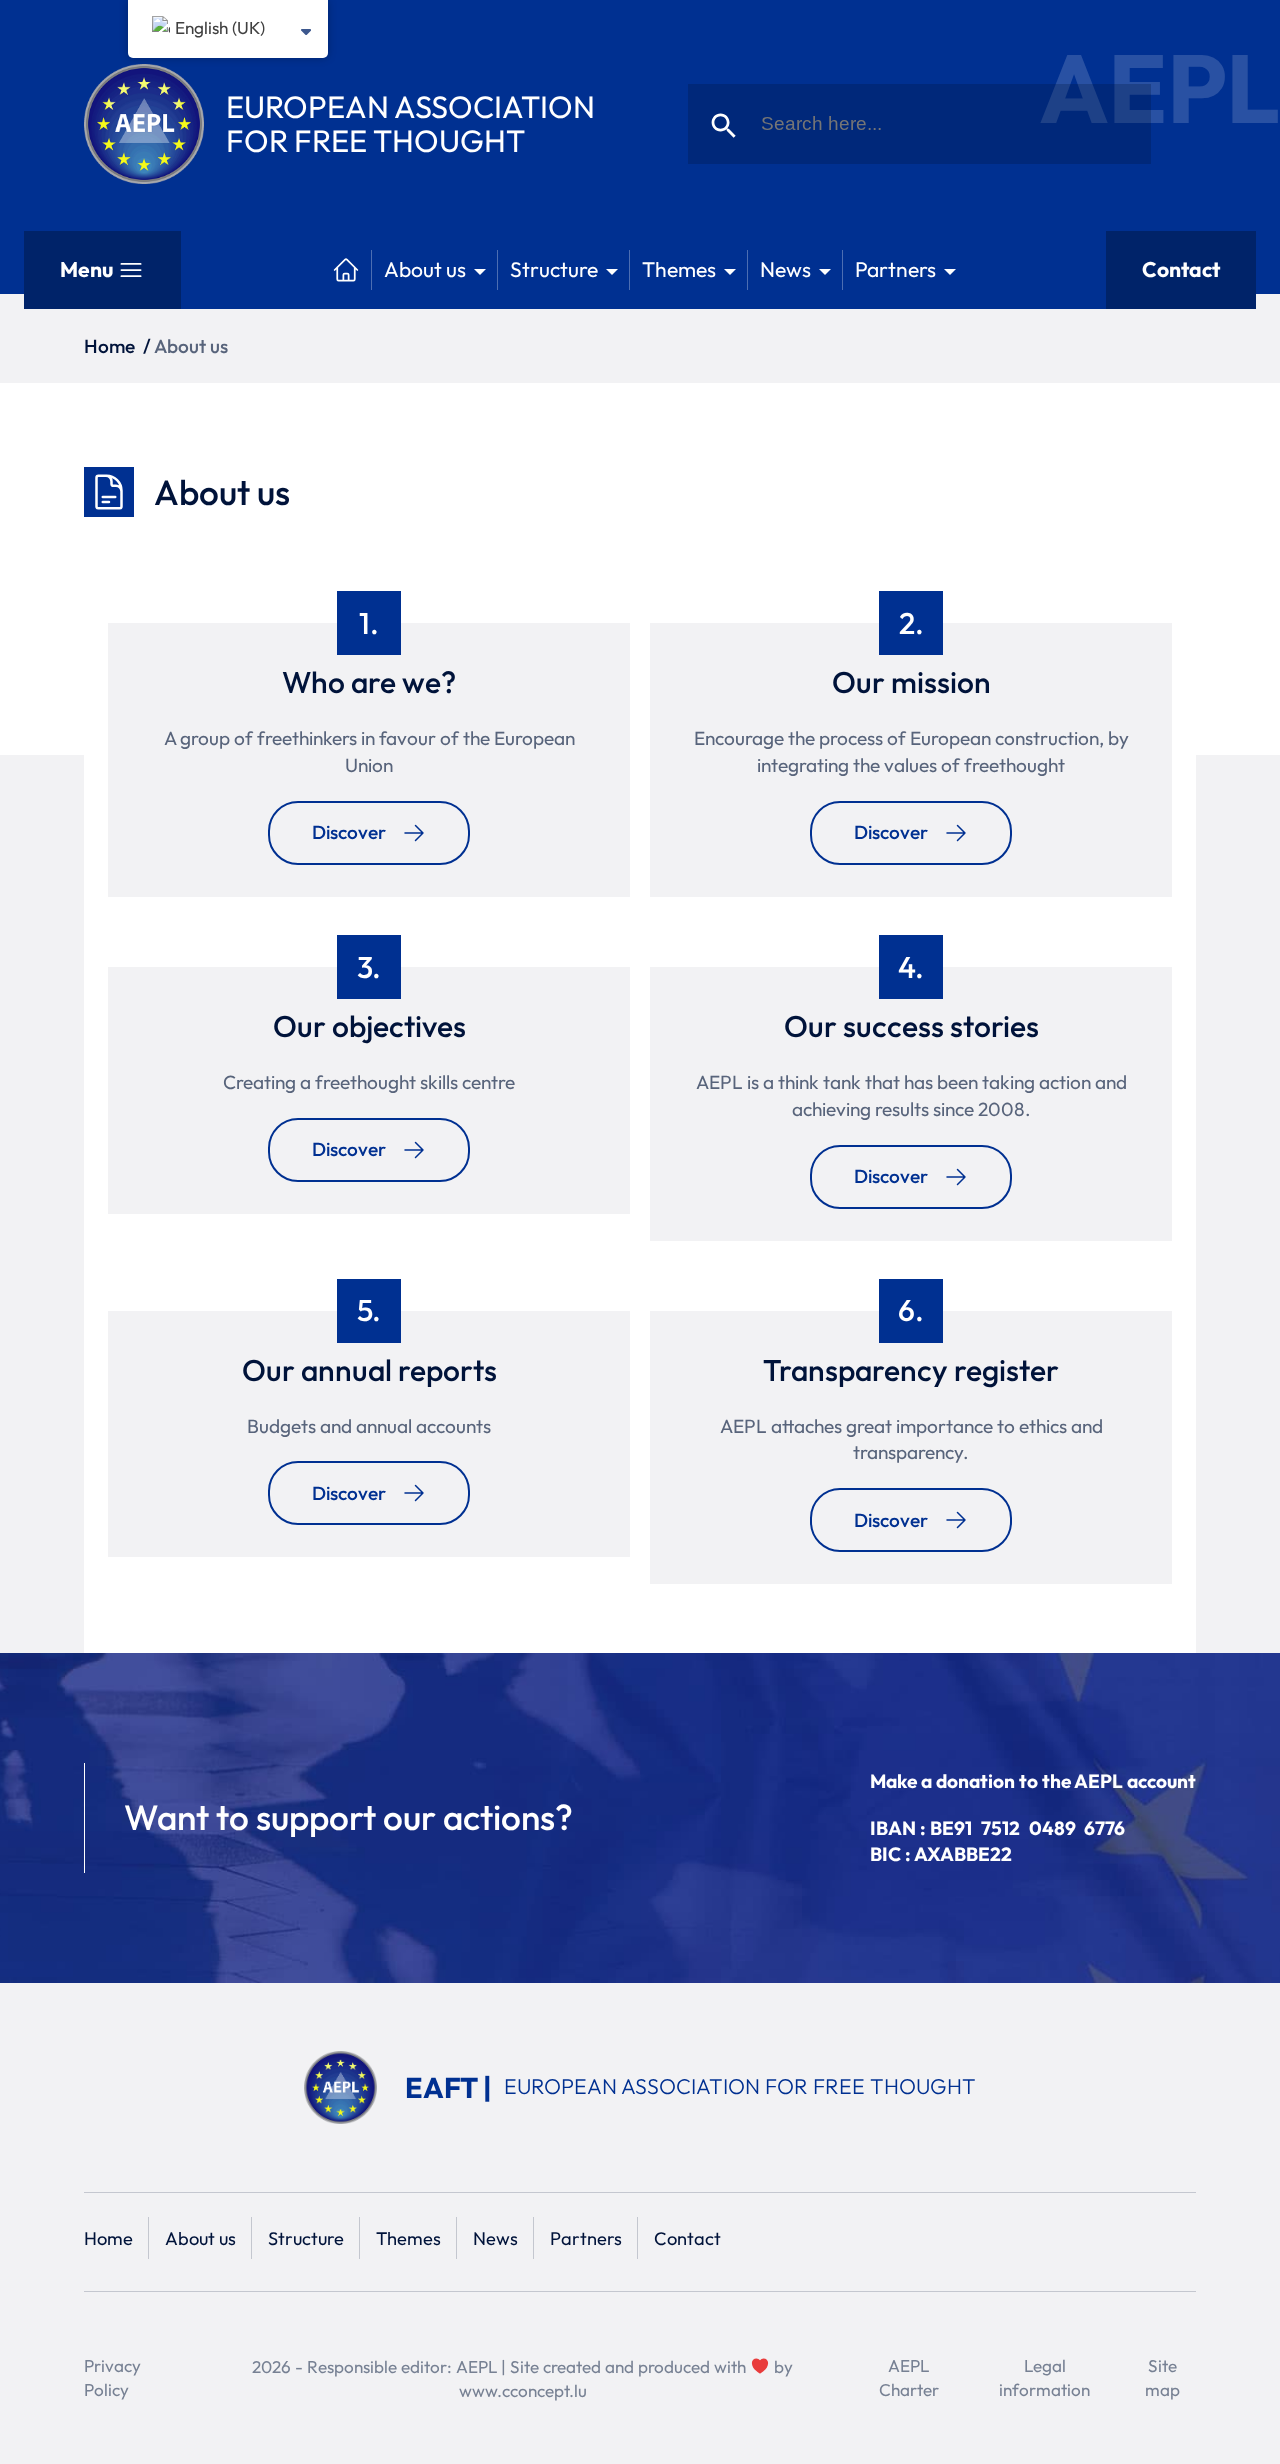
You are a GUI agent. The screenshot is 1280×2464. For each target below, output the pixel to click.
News (785, 269)
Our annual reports (369, 1370)
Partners (895, 269)
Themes (679, 269)
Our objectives (369, 1026)
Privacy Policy (112, 2377)
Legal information (1044, 2377)
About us (425, 269)
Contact (1181, 269)
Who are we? (369, 682)
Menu (86, 269)
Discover (349, 832)
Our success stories (911, 1026)
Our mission (911, 682)
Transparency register (911, 1370)
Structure (554, 269)
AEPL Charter (909, 2377)
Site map (1162, 2377)
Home (109, 346)
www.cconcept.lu (523, 2390)
